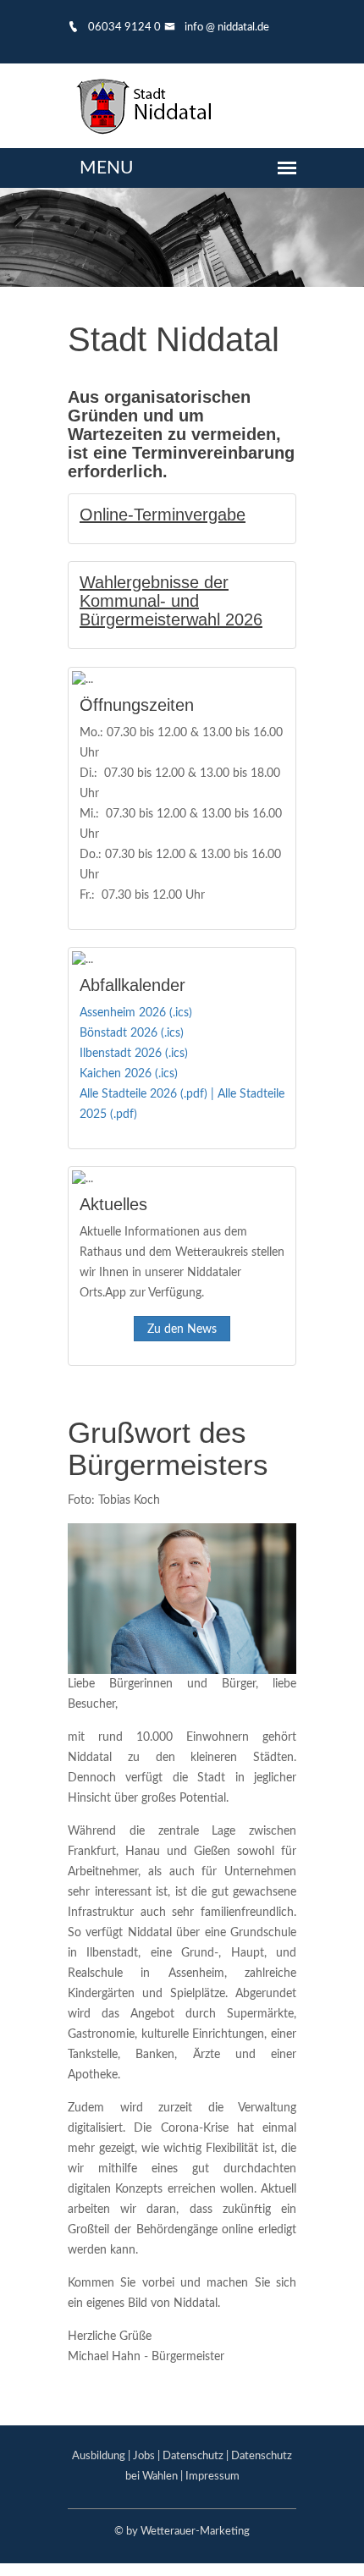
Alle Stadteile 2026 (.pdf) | (149, 1094)
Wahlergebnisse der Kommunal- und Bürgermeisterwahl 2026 (171, 601)
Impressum (212, 2477)
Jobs (144, 2456)
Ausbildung (99, 2456)
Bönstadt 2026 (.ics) (132, 1033)
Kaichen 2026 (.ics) (129, 1074)
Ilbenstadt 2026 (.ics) (134, 1054)
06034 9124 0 (123, 28)
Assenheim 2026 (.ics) (136, 1013)
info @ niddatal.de (226, 28)
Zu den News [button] (182, 1329)
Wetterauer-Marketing (195, 2532)
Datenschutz (193, 2456)
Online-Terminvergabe (163, 515)
